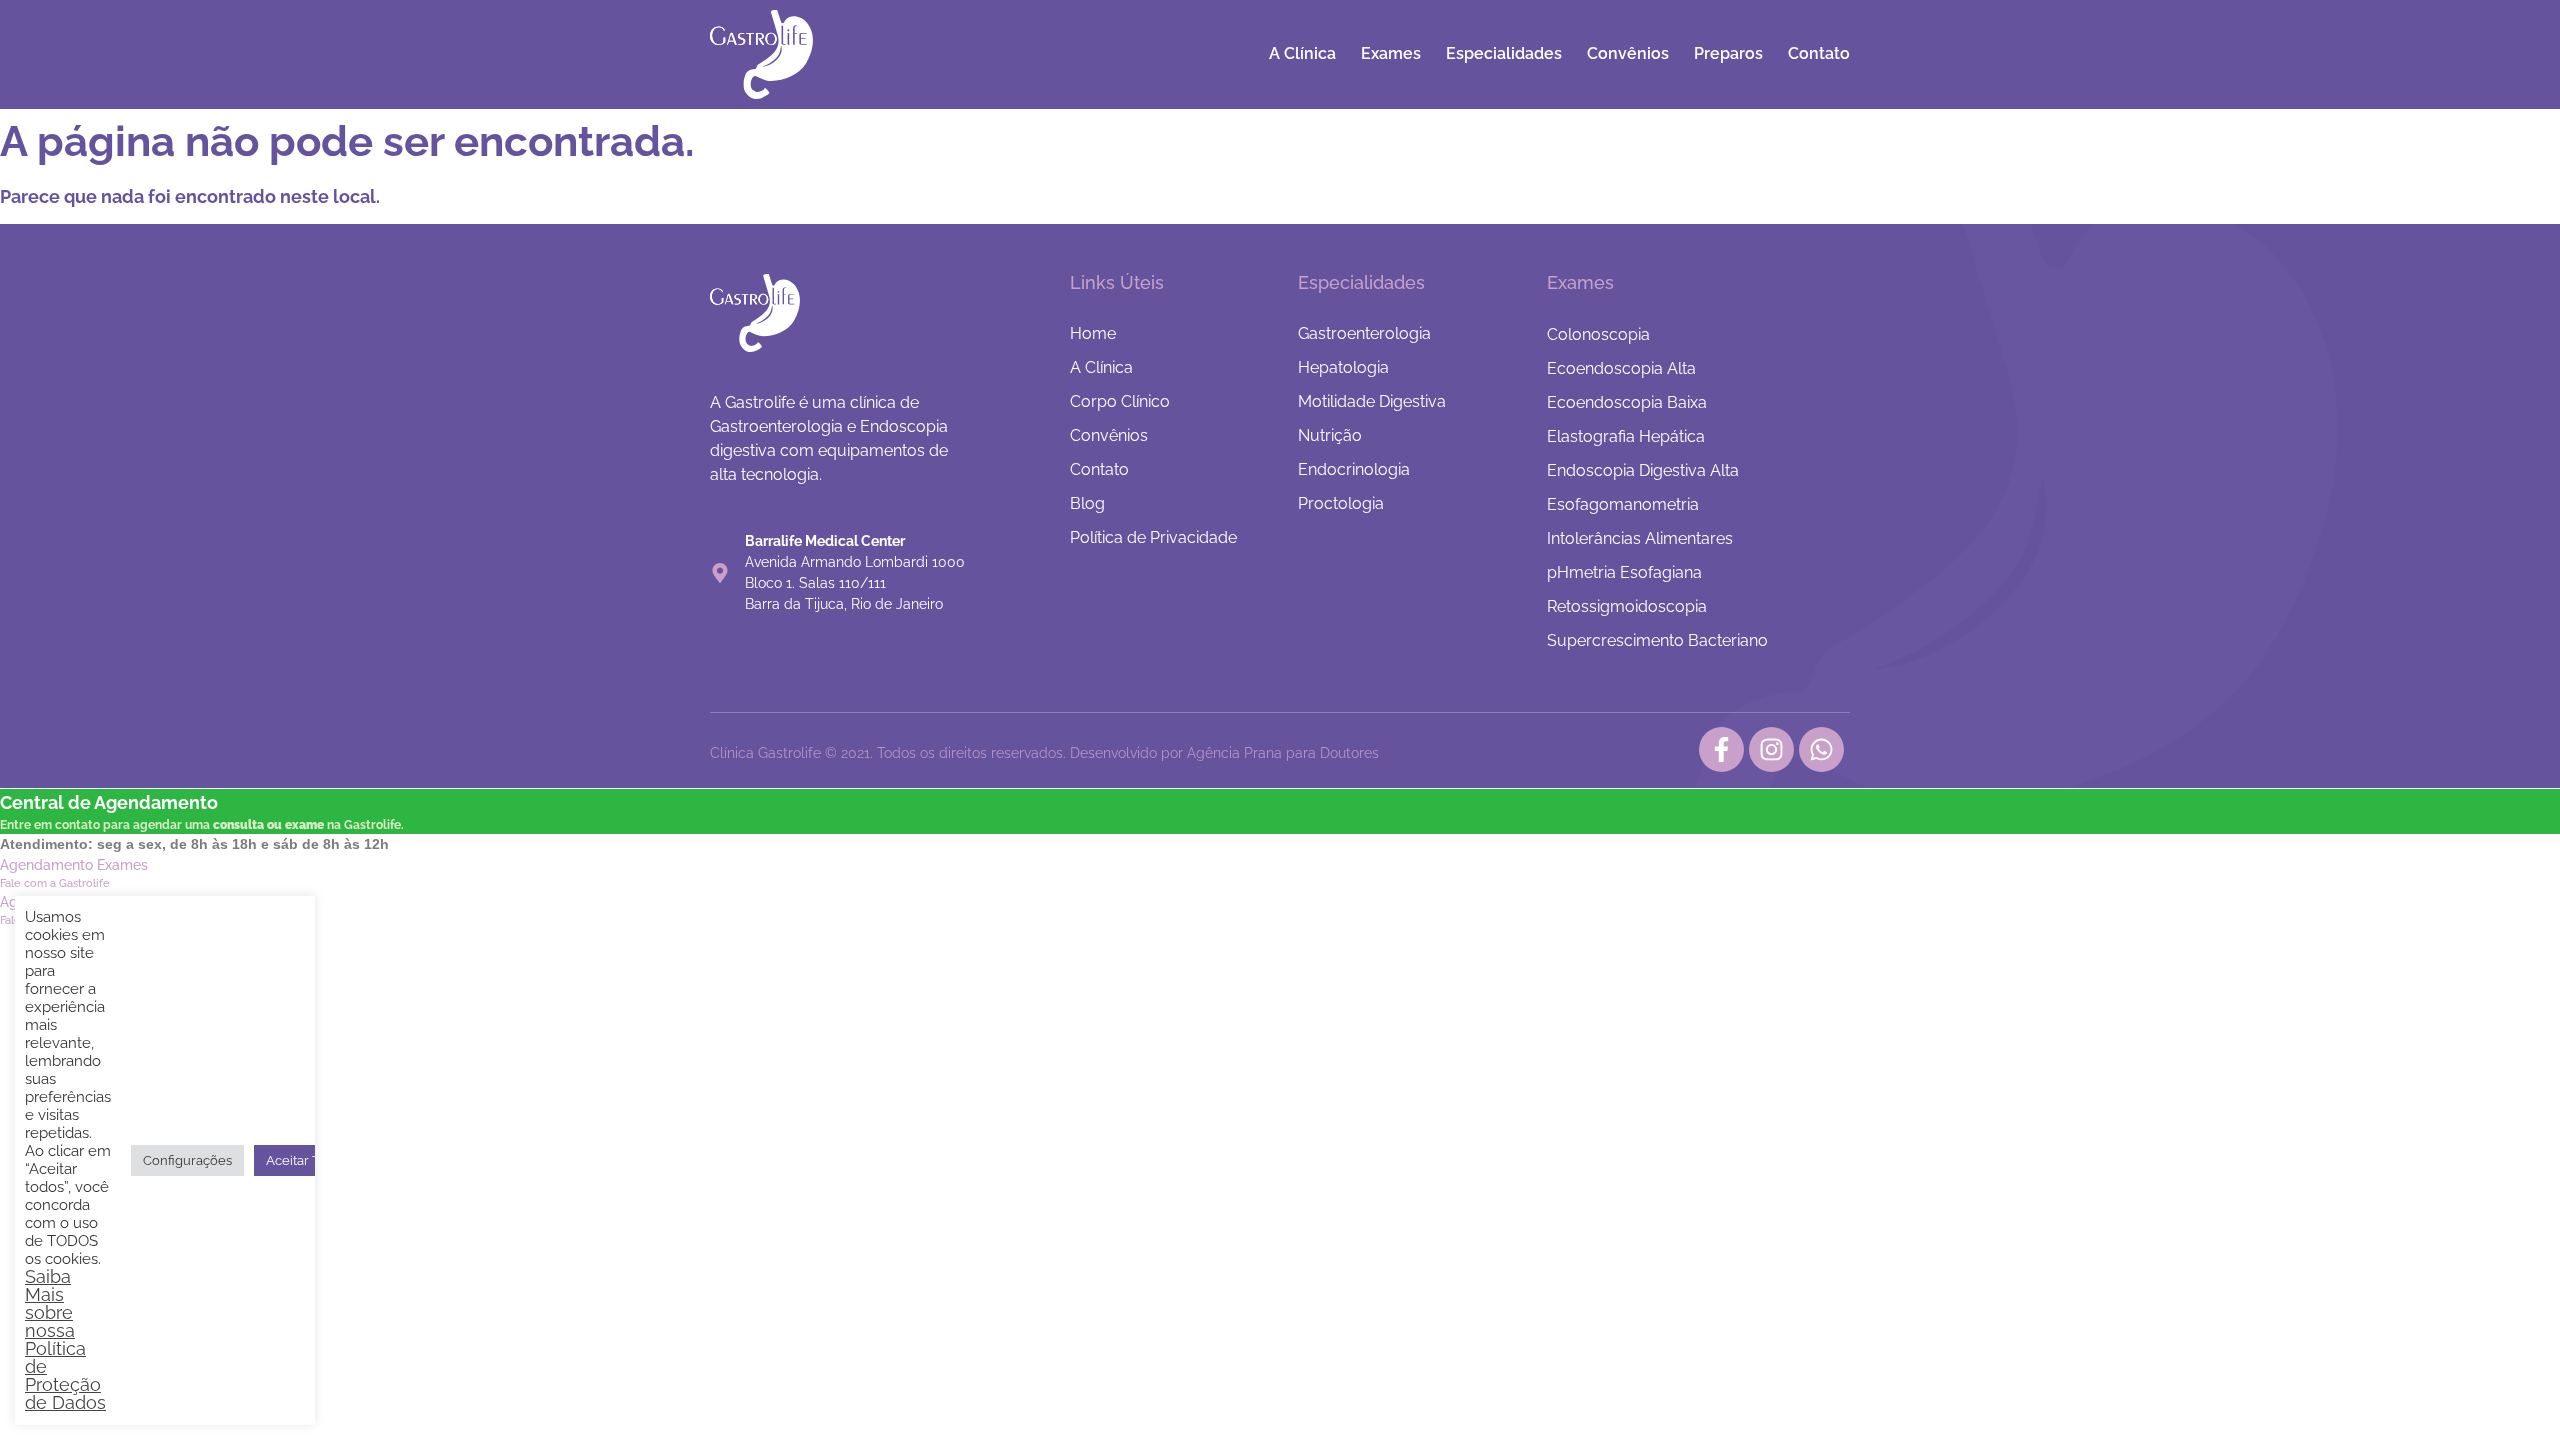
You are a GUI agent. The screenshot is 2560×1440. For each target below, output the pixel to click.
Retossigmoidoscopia (1627, 606)
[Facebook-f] (1721, 749)
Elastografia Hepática (1626, 436)
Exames (1391, 53)
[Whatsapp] (1821, 749)
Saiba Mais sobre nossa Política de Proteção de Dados (65, 1340)
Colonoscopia (1598, 334)
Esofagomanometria (1623, 504)
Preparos (1728, 53)
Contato (1819, 53)
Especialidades (1504, 53)
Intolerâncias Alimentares (1640, 538)
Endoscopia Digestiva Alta (1643, 470)
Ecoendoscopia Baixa (1627, 402)
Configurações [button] (187, 1160)
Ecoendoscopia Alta (1621, 368)
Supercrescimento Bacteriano (1657, 640)
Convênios (1628, 53)
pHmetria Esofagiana (1624, 572)
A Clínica (1302, 53)
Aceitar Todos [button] (307, 1160)
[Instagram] (1771, 749)
